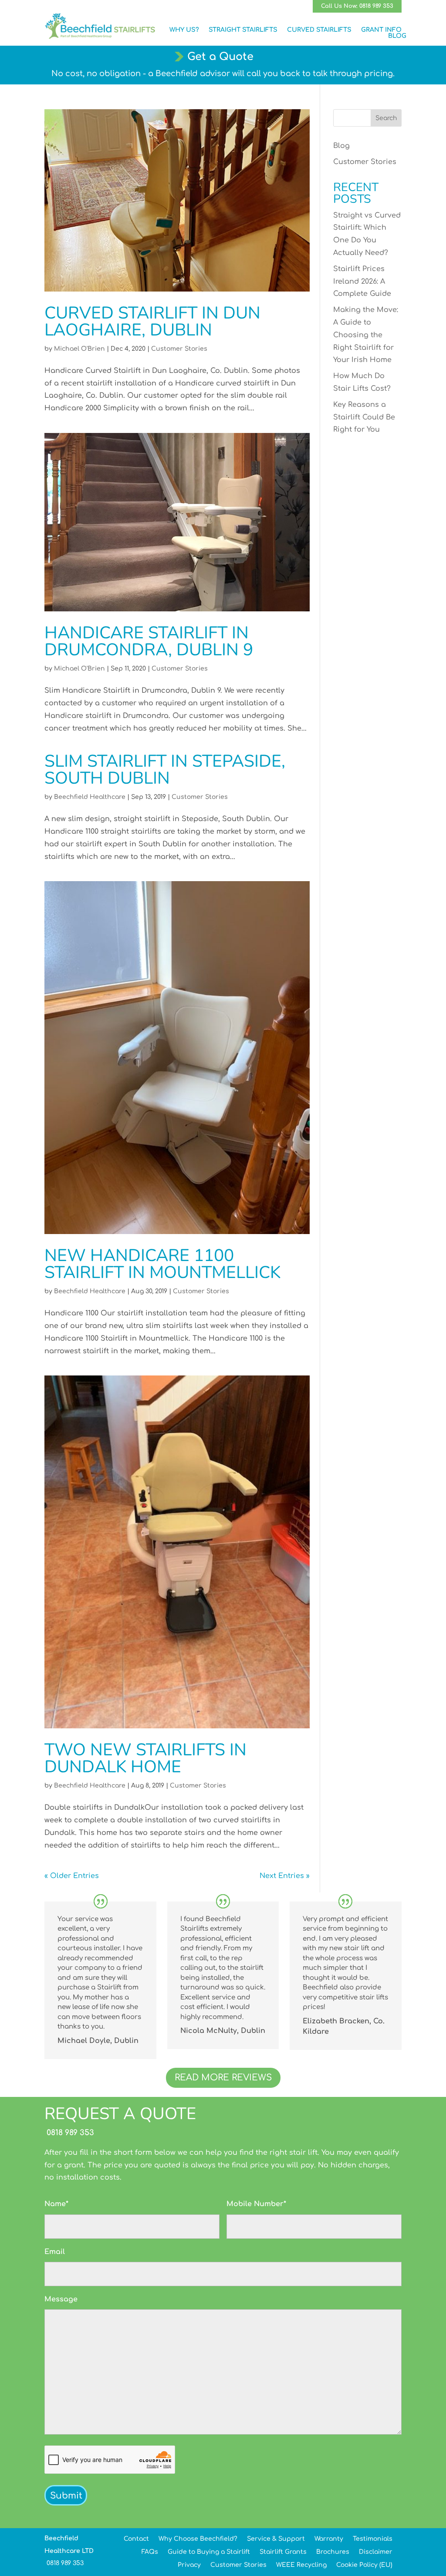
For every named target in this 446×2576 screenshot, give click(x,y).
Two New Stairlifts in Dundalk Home (145, 1758)
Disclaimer (376, 2552)
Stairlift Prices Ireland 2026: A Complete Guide (362, 282)
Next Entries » (285, 1876)
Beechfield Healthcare (90, 797)
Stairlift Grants (283, 2552)
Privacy (189, 2565)
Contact (136, 2539)
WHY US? (184, 30)
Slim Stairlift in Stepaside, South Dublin (165, 770)
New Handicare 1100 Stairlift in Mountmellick (162, 1264)
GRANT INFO (381, 30)
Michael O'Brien (79, 349)
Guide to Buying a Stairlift (209, 2552)
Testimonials (373, 2539)
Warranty (329, 2539)
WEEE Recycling (301, 2565)
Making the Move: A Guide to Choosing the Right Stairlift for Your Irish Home (366, 335)
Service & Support (276, 2539)
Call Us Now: (357, 6)
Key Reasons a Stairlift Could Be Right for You (364, 417)
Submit (66, 2496)
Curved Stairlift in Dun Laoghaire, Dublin (152, 322)
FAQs (150, 2552)
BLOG (397, 36)
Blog (341, 146)
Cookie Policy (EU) (364, 2565)
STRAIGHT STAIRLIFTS (243, 30)
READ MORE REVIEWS (223, 2078)
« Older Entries (72, 1876)
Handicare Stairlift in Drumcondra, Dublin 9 (149, 641)
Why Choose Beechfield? (198, 2539)
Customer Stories (179, 349)
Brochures (333, 2552)
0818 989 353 (69, 2133)
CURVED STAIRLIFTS (319, 30)
